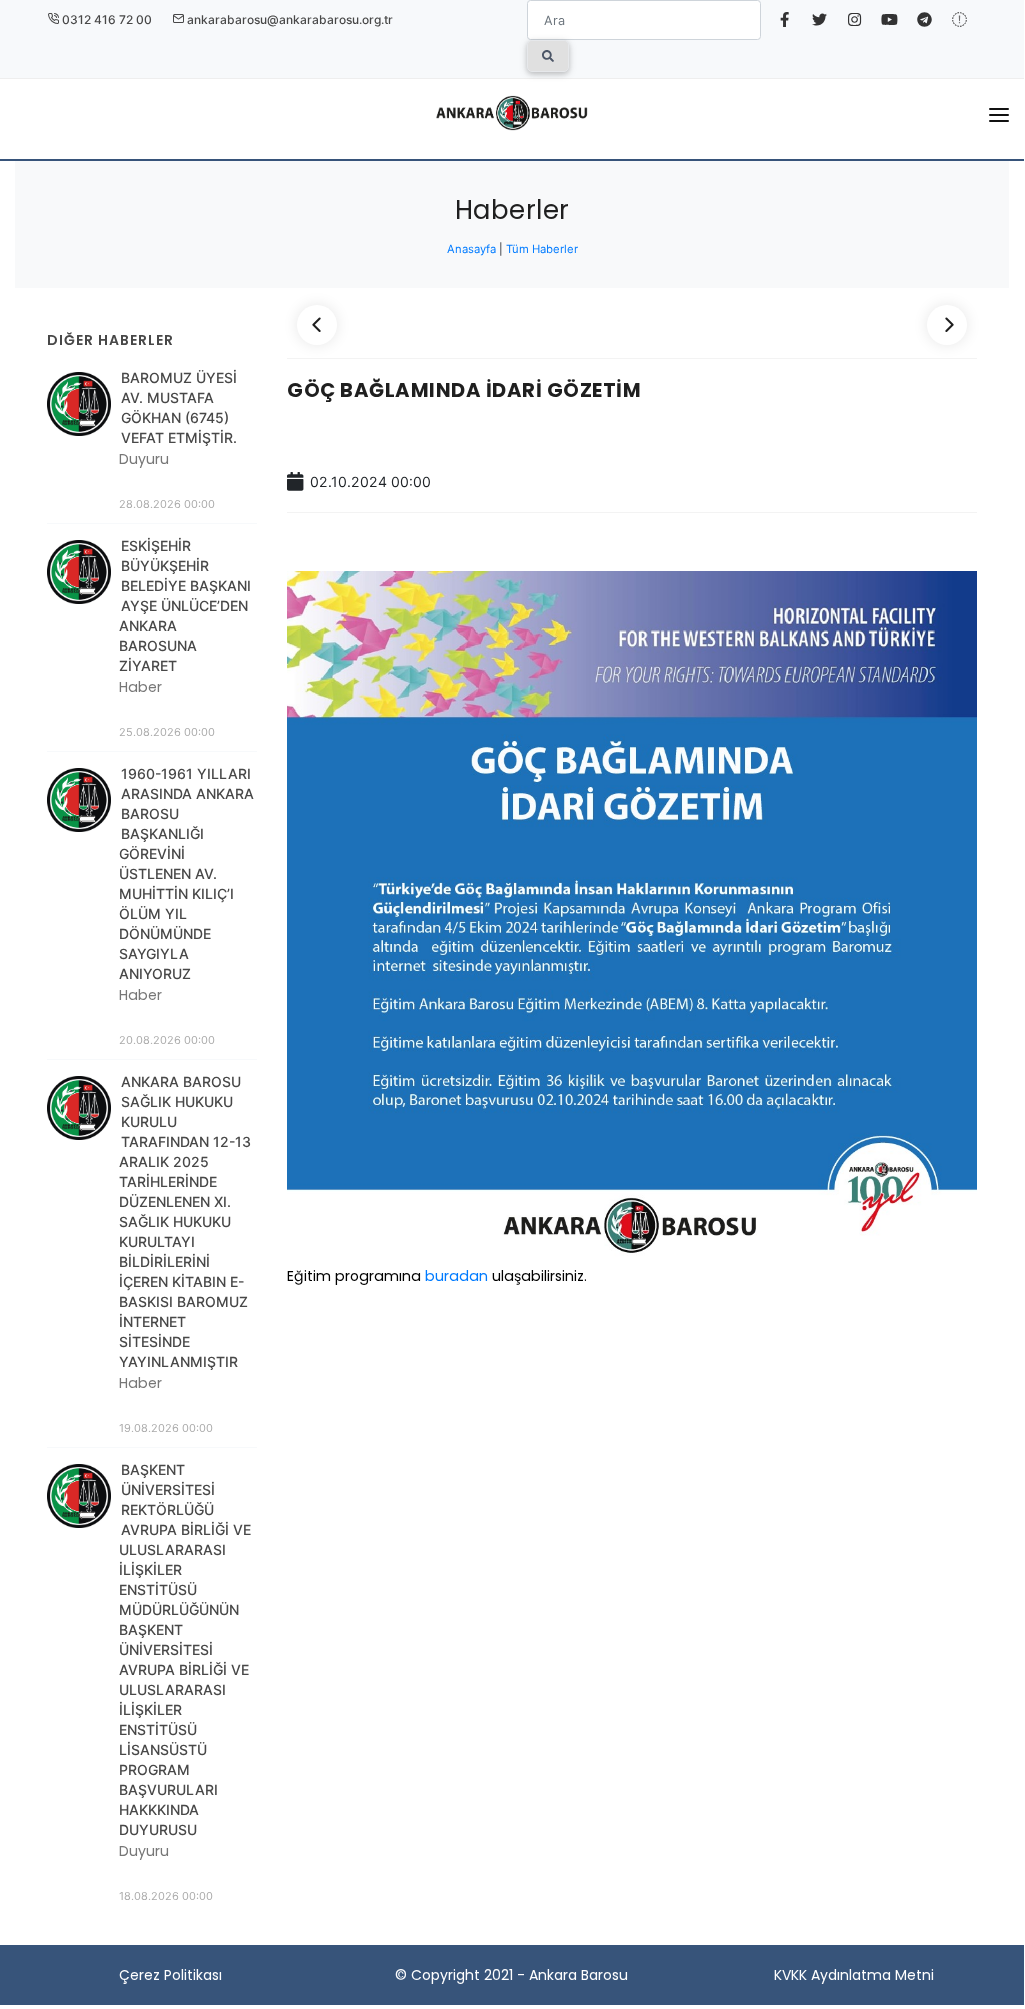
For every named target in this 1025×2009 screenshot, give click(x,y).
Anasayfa (473, 249)
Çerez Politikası (170, 1975)
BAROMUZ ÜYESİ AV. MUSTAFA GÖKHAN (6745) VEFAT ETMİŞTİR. (179, 407)
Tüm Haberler (542, 249)
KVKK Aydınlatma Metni (854, 1975)
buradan (458, 1276)
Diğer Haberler (110, 340)
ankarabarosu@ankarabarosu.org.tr (288, 19)
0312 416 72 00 (105, 19)
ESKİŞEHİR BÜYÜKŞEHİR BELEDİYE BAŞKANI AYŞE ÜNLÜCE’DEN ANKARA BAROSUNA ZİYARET (185, 605)
